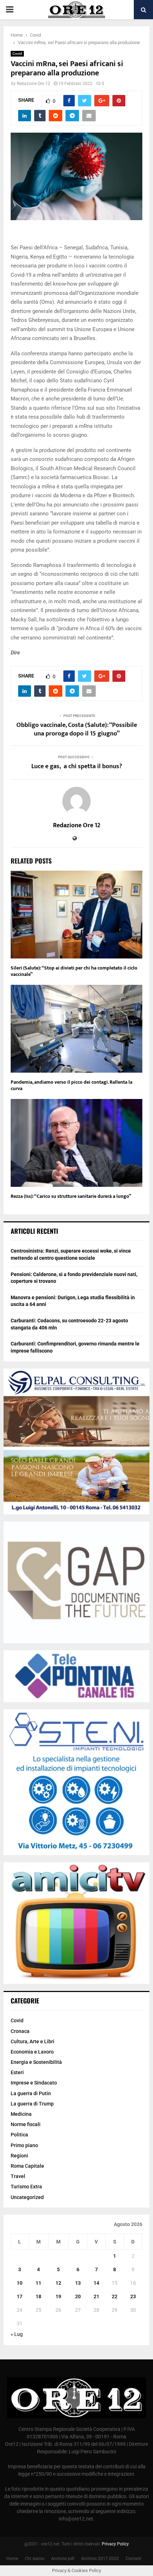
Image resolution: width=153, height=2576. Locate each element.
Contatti (133, 2559)
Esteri (17, 2072)
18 (38, 2296)
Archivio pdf (63, 2559)
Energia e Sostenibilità (36, 2062)
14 (96, 2283)
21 (96, 2296)
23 (133, 2296)
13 (78, 2283)
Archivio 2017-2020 (100, 2559)
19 (58, 2296)
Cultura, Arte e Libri (33, 2041)
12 (58, 2283)
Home (12, 2559)
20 (78, 2296)
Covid (17, 54)
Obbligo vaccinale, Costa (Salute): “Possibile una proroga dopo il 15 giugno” (77, 729)
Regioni (19, 2156)
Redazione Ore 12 (33, 84)
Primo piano (24, 2145)
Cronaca (20, 2031)
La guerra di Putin (31, 2093)
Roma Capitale (27, 2166)
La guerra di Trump (32, 2104)
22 (115, 2296)
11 (38, 2283)
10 (20, 2283)
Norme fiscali (26, 2124)
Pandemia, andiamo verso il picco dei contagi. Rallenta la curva (72, 1085)
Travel (18, 2176)
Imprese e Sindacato (34, 2083)
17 (20, 2296)
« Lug (17, 2334)
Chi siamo (35, 2559)
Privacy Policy (115, 2544)
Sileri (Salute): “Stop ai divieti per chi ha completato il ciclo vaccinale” (74, 971)
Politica (19, 2135)
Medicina (21, 2114)
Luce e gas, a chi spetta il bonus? (77, 766)
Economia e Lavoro (32, 2052)
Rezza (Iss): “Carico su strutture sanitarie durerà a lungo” (71, 1196)
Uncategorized (27, 2197)
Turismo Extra (26, 2187)
